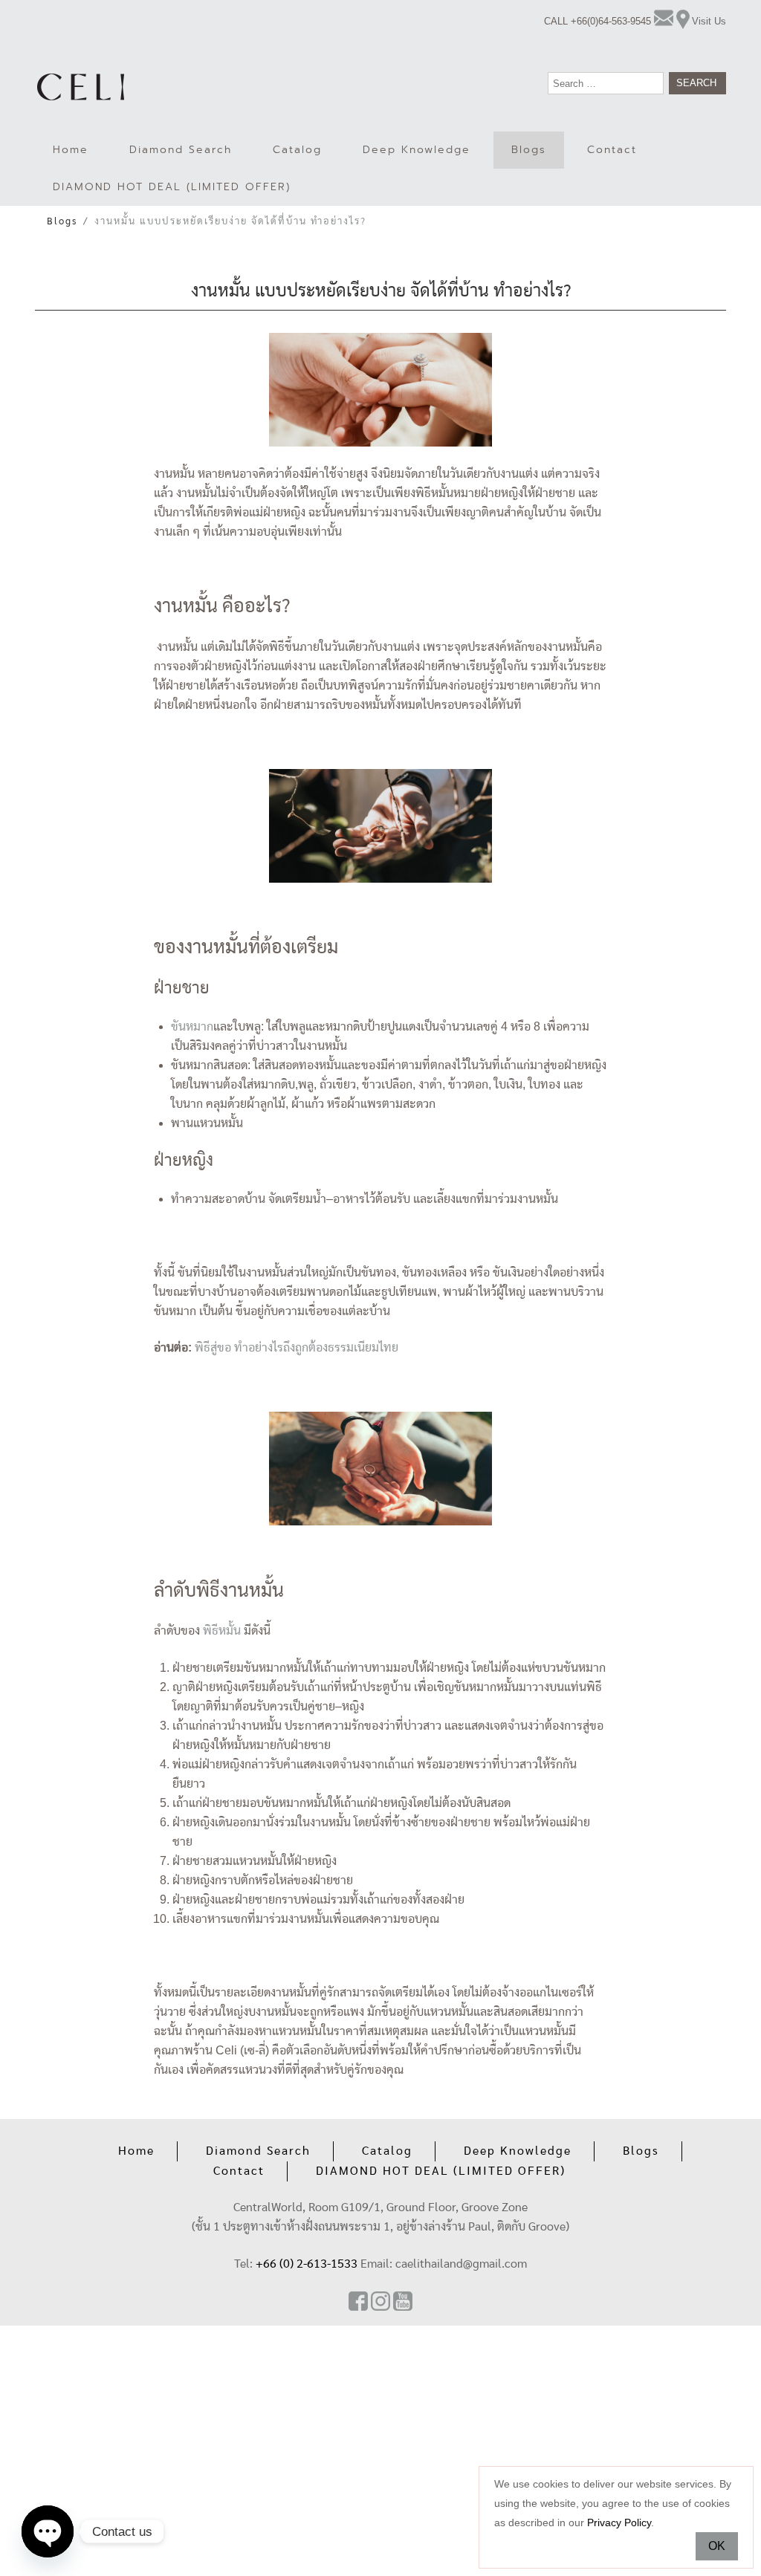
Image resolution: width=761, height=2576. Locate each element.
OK (717, 2546)
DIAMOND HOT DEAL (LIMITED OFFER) (172, 187)
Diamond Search (181, 150)
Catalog (297, 150)
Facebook (358, 2301)
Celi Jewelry (81, 87)
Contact (612, 150)
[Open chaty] (48, 2531)
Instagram (380, 2301)
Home (71, 150)
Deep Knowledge (417, 150)
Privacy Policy (619, 2523)
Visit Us (709, 21)
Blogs (529, 150)
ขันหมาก (192, 1026)
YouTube (403, 2301)
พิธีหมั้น (222, 1631)
